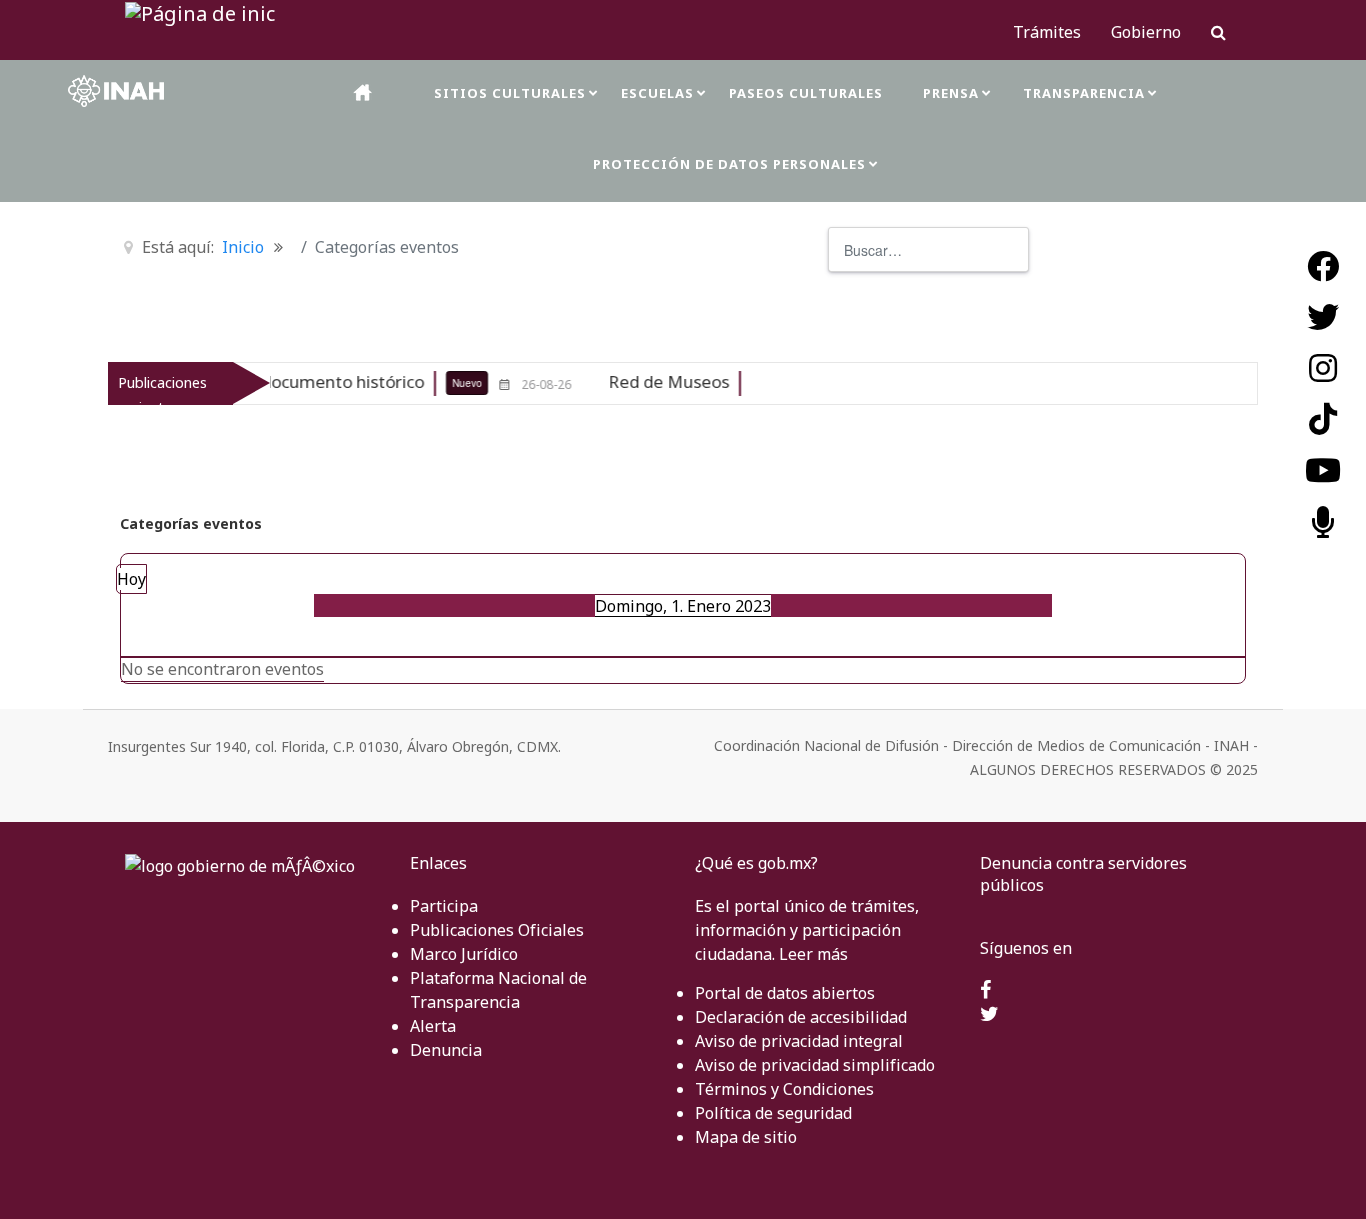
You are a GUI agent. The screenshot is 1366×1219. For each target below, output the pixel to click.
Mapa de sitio (746, 1137)
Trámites (1047, 32)
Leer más (813, 954)
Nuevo (433, 383)
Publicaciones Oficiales (497, 930)
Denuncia (446, 1050)
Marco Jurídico (464, 954)
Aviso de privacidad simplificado (815, 1065)
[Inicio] (364, 92)
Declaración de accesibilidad (801, 1017)
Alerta (433, 1026)
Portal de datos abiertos (785, 993)
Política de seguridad (773, 1113)
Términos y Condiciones (784, 1089)
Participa (444, 906)
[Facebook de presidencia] (985, 991)
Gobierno (1146, 32)
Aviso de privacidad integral (799, 1041)
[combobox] (928, 249)
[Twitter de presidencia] (989, 1015)
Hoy (131, 579)
